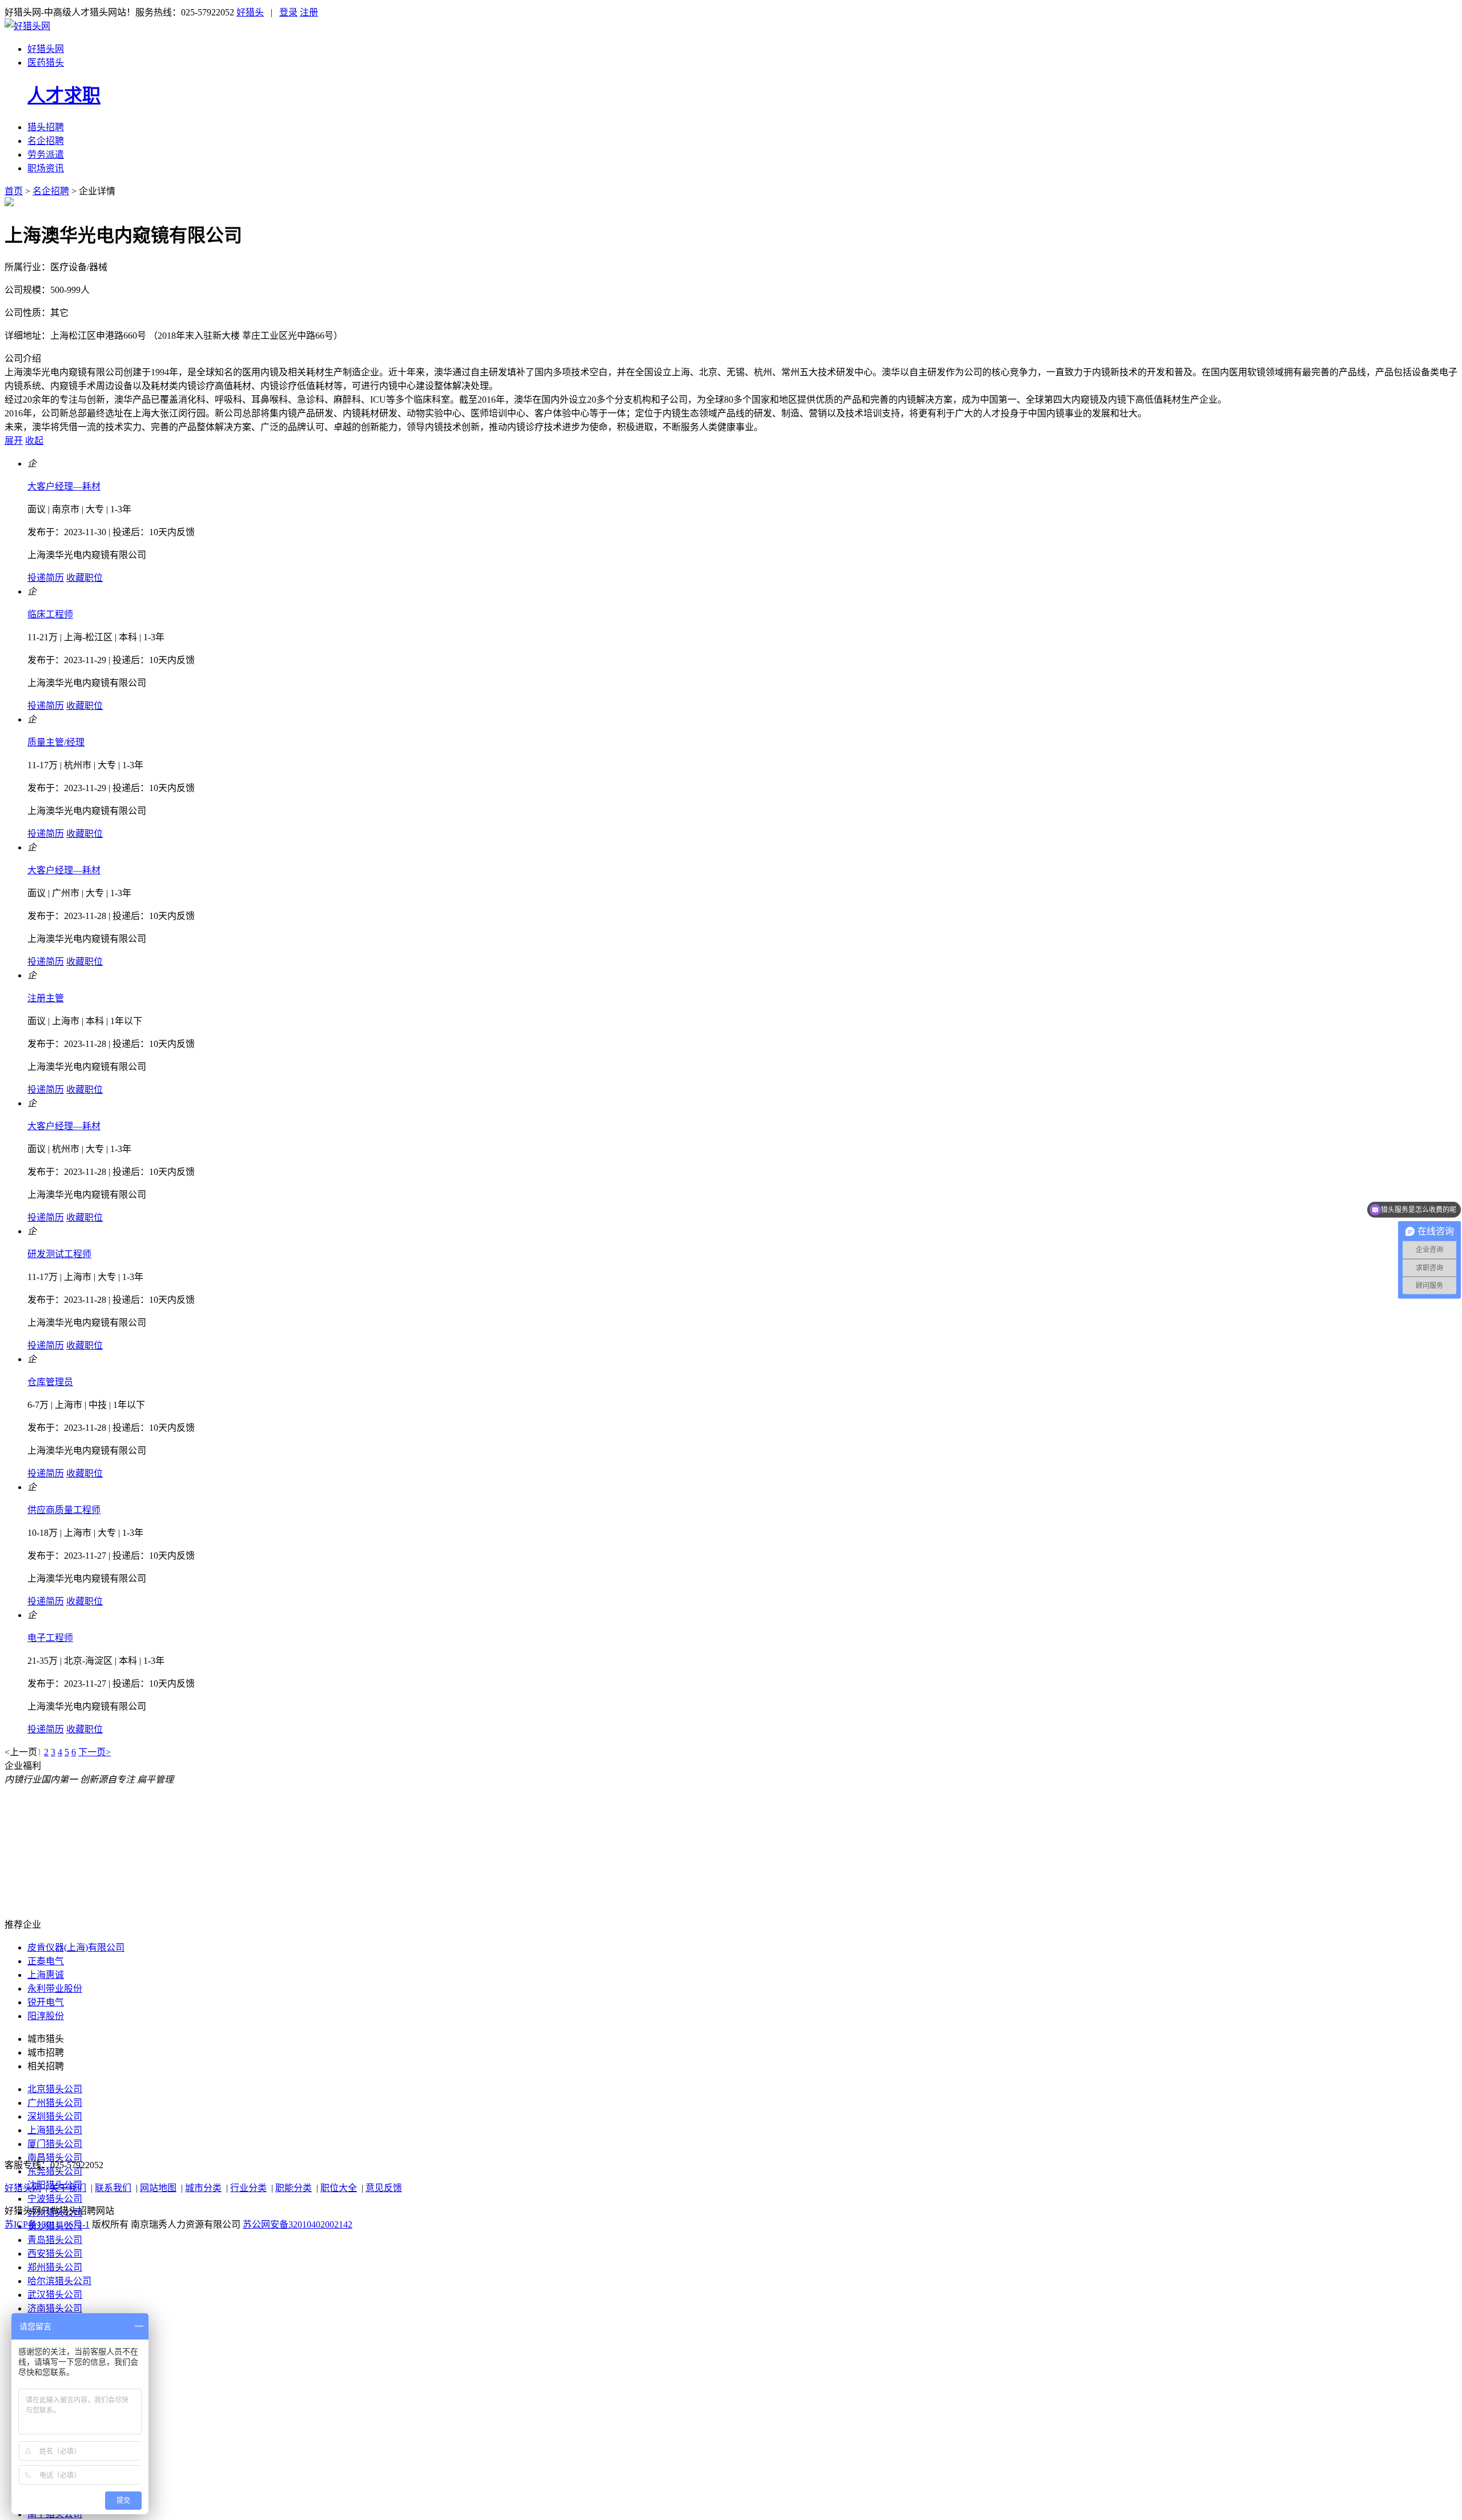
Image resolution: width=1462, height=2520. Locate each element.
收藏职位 (85, 578)
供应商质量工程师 (64, 1510)
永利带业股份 (55, 1989)
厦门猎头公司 (55, 2144)
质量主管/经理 (56, 742)
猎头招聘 (46, 127)
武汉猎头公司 (55, 2295)
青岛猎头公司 (55, 2240)
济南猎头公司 (55, 2308)
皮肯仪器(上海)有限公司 (76, 1947)
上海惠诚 (46, 1975)
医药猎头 (46, 63)
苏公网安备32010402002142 (298, 2224)
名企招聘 (46, 141)
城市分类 (203, 2188)
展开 (14, 441)
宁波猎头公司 (55, 2199)
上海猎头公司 (55, 2130)
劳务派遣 (46, 155)
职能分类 (294, 2188)
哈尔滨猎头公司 (59, 2281)
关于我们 (68, 2188)
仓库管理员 (50, 1382)
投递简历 (46, 578)
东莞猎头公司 (55, 2171)
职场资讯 (46, 168)
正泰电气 (46, 1961)
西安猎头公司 (55, 2254)
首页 (14, 191)
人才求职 (64, 95)
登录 (288, 12)
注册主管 (46, 998)
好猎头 (250, 12)
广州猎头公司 (55, 2103)
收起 (34, 441)
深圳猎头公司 (55, 2116)
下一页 (92, 1752)
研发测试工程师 (59, 1254)
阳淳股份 (46, 2016)
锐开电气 (46, 2002)
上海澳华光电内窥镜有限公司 (87, 555)
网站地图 (158, 2188)
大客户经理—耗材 (64, 486)
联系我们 (113, 2188)
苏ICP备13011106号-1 (47, 2224)
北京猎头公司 (55, 2089)
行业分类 (248, 2188)
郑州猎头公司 (55, 2267)
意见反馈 (384, 2188)
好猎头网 (46, 49)
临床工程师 (50, 614)
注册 (309, 12)
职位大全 (339, 2188)
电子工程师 (50, 1638)
